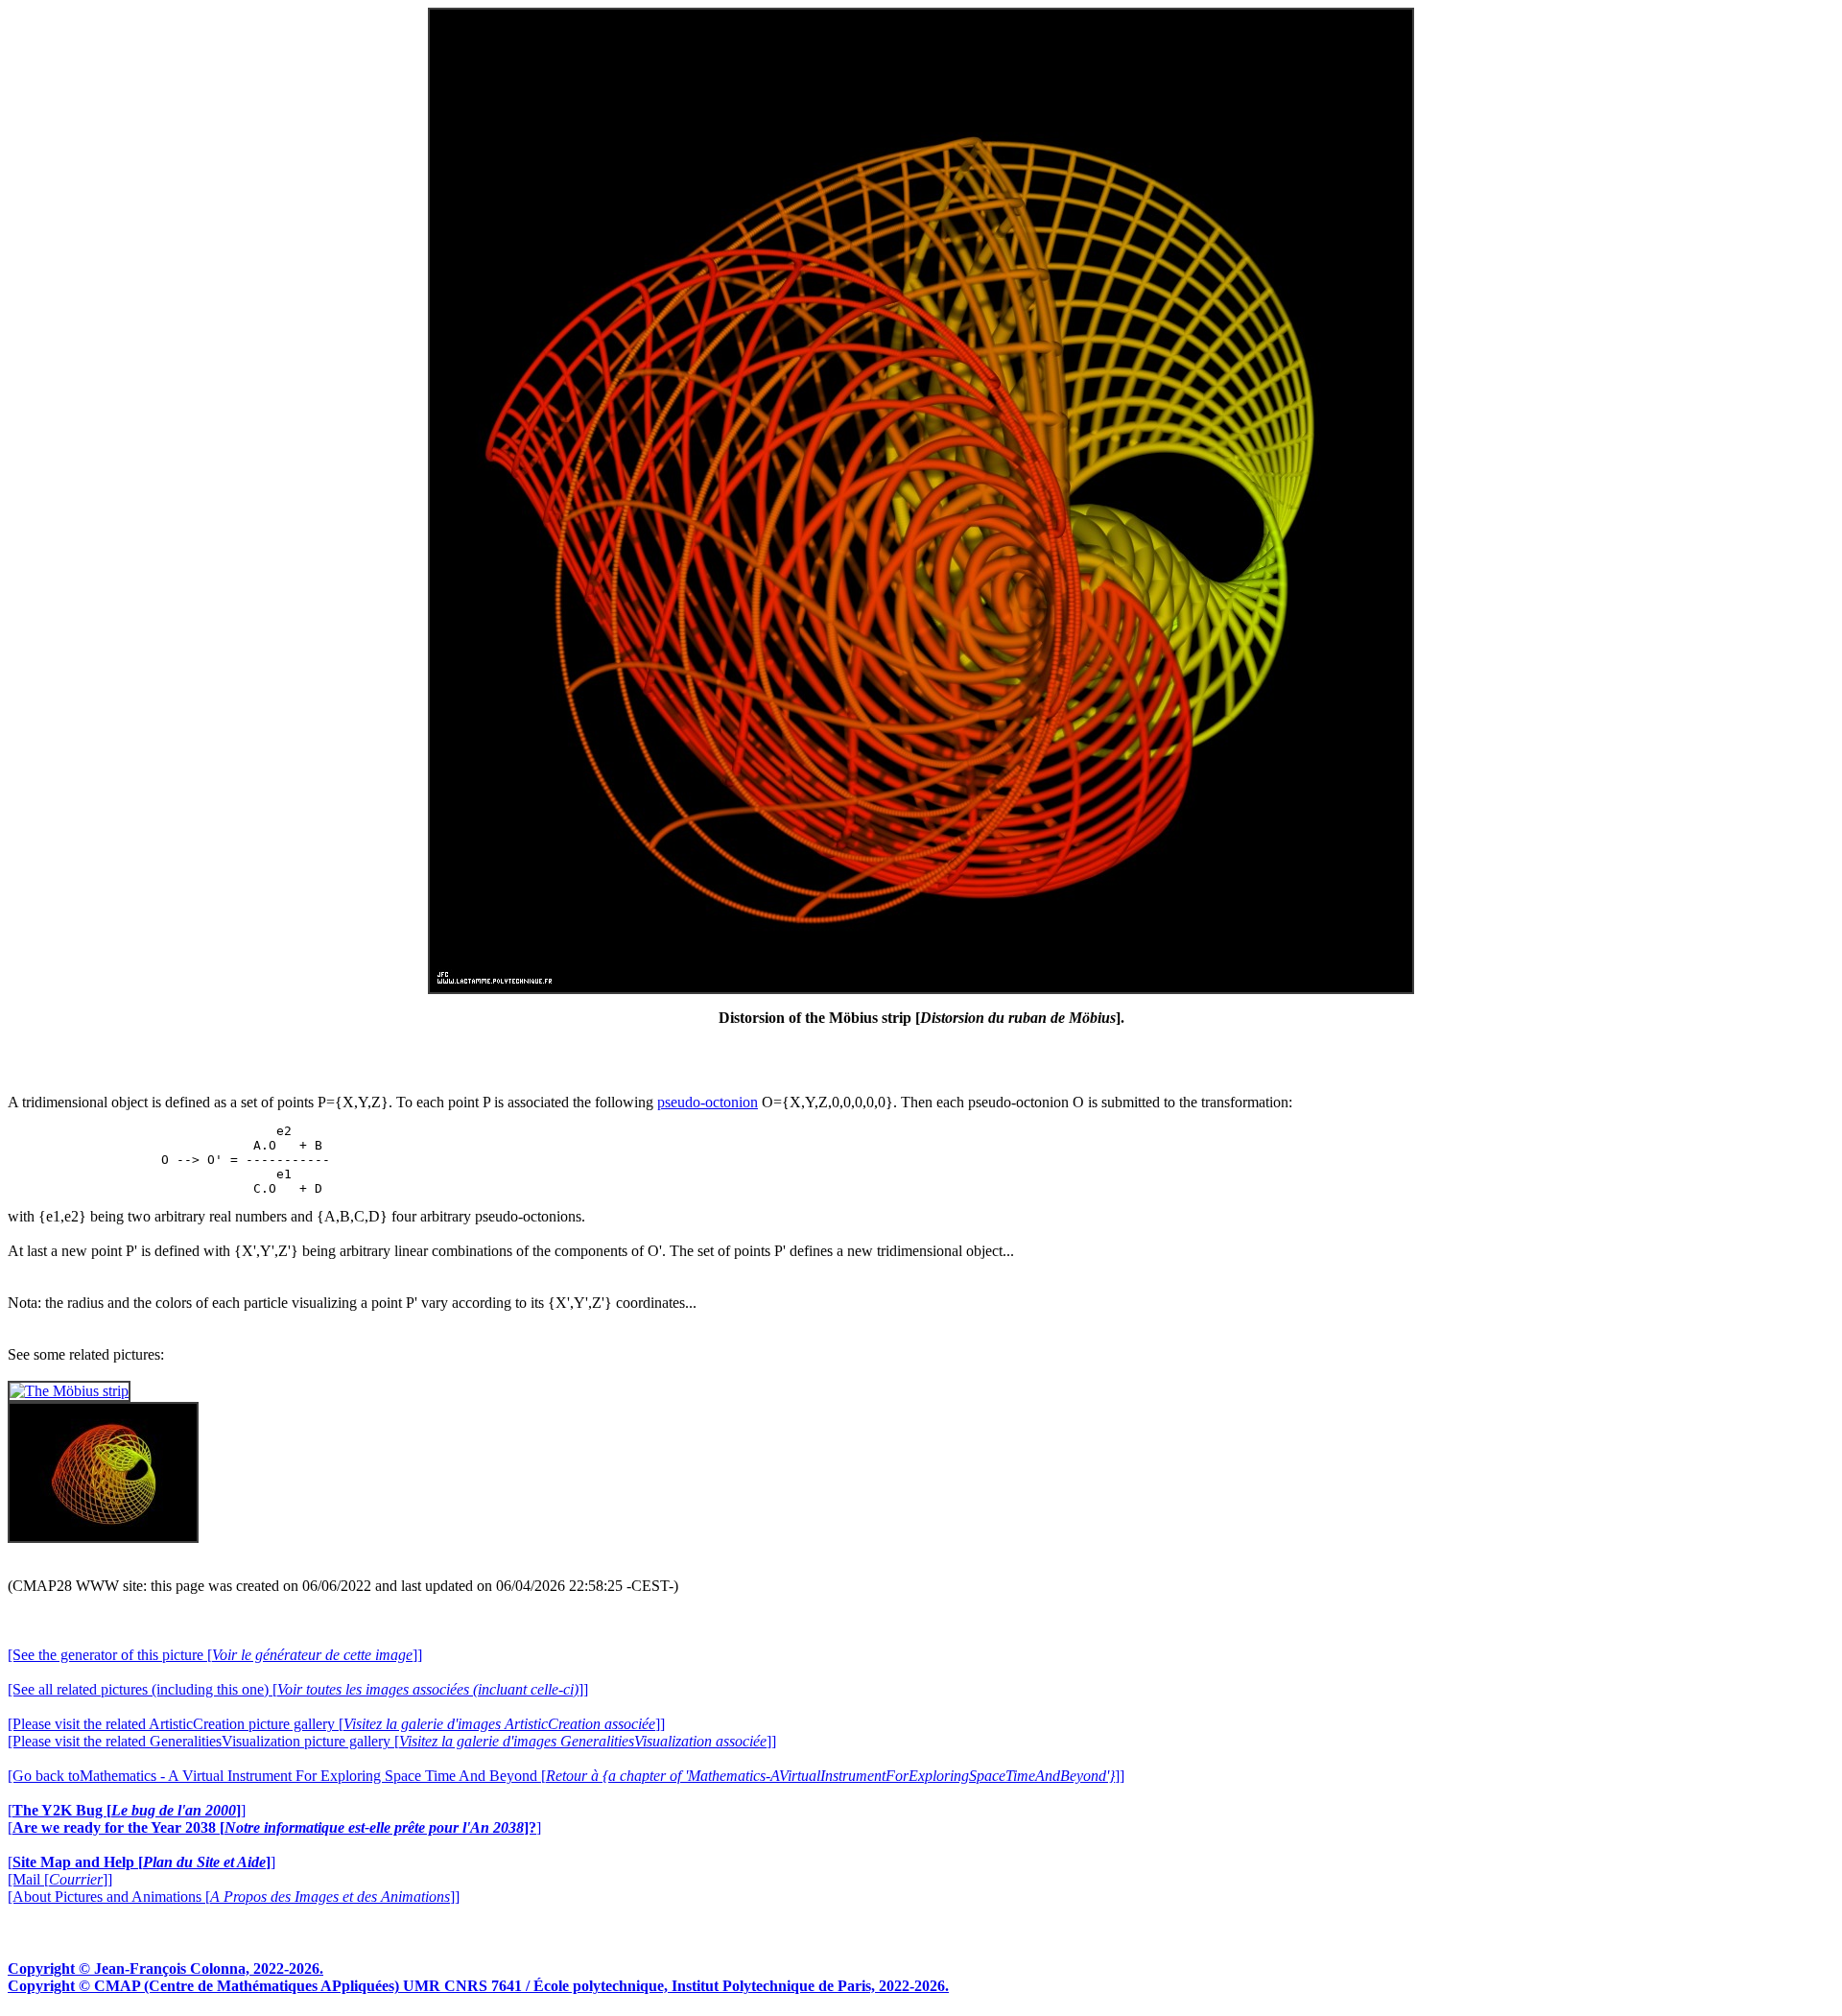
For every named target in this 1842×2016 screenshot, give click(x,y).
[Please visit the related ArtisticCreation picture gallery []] (336, 1724)
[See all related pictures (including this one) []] (298, 1689)
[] (127, 1810)
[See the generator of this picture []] (215, 1655)
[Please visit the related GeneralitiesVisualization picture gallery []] (392, 1741)
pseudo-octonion (708, 1102)
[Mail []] (60, 1879)
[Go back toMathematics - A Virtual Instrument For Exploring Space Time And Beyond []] (566, 1776)
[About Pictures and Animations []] (234, 1897)
